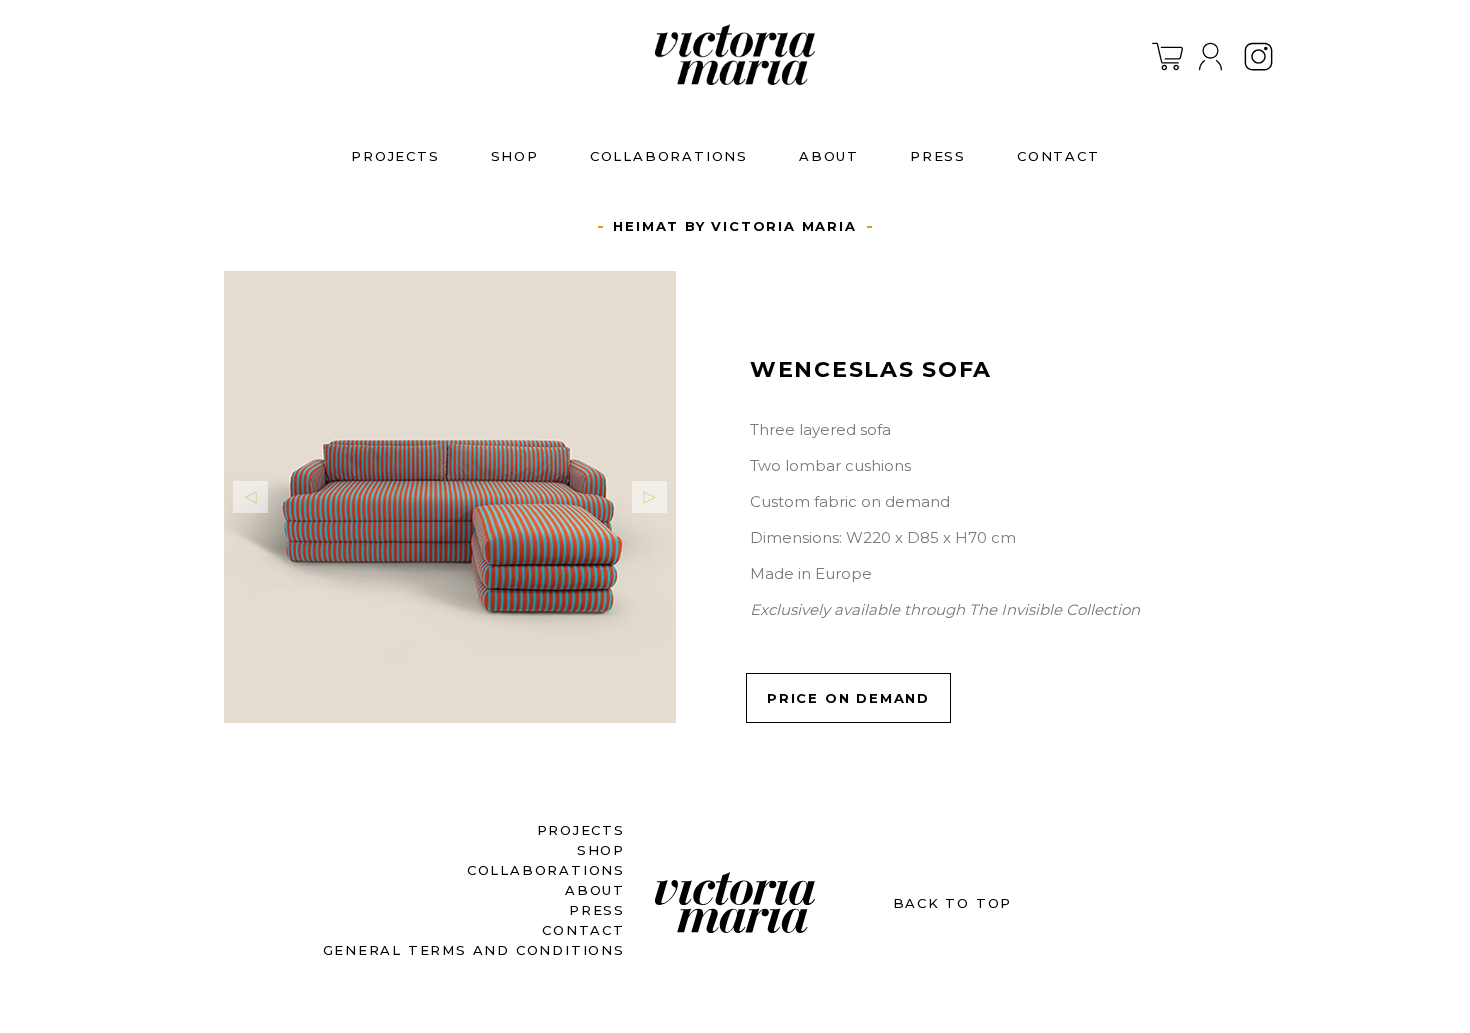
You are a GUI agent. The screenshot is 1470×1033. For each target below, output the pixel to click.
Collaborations (669, 156)
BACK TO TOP (953, 903)
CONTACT (1058, 156)
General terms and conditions (474, 950)
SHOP (515, 156)
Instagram (1258, 56)
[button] (250, 497)
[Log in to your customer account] (1210, 56)
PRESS (938, 156)
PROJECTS (395, 156)
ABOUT (829, 156)
